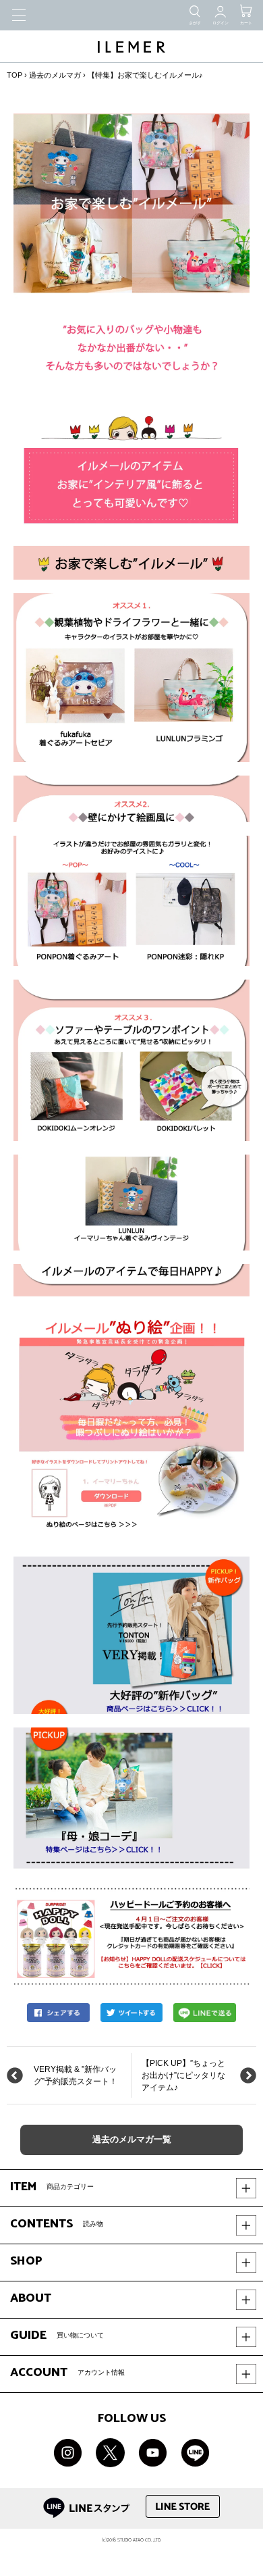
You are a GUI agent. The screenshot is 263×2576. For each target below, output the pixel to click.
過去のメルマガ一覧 (132, 2140)
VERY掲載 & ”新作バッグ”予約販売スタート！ (76, 2075)
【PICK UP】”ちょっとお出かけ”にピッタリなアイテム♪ (183, 2075)
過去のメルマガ (55, 75)
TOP (14, 75)
